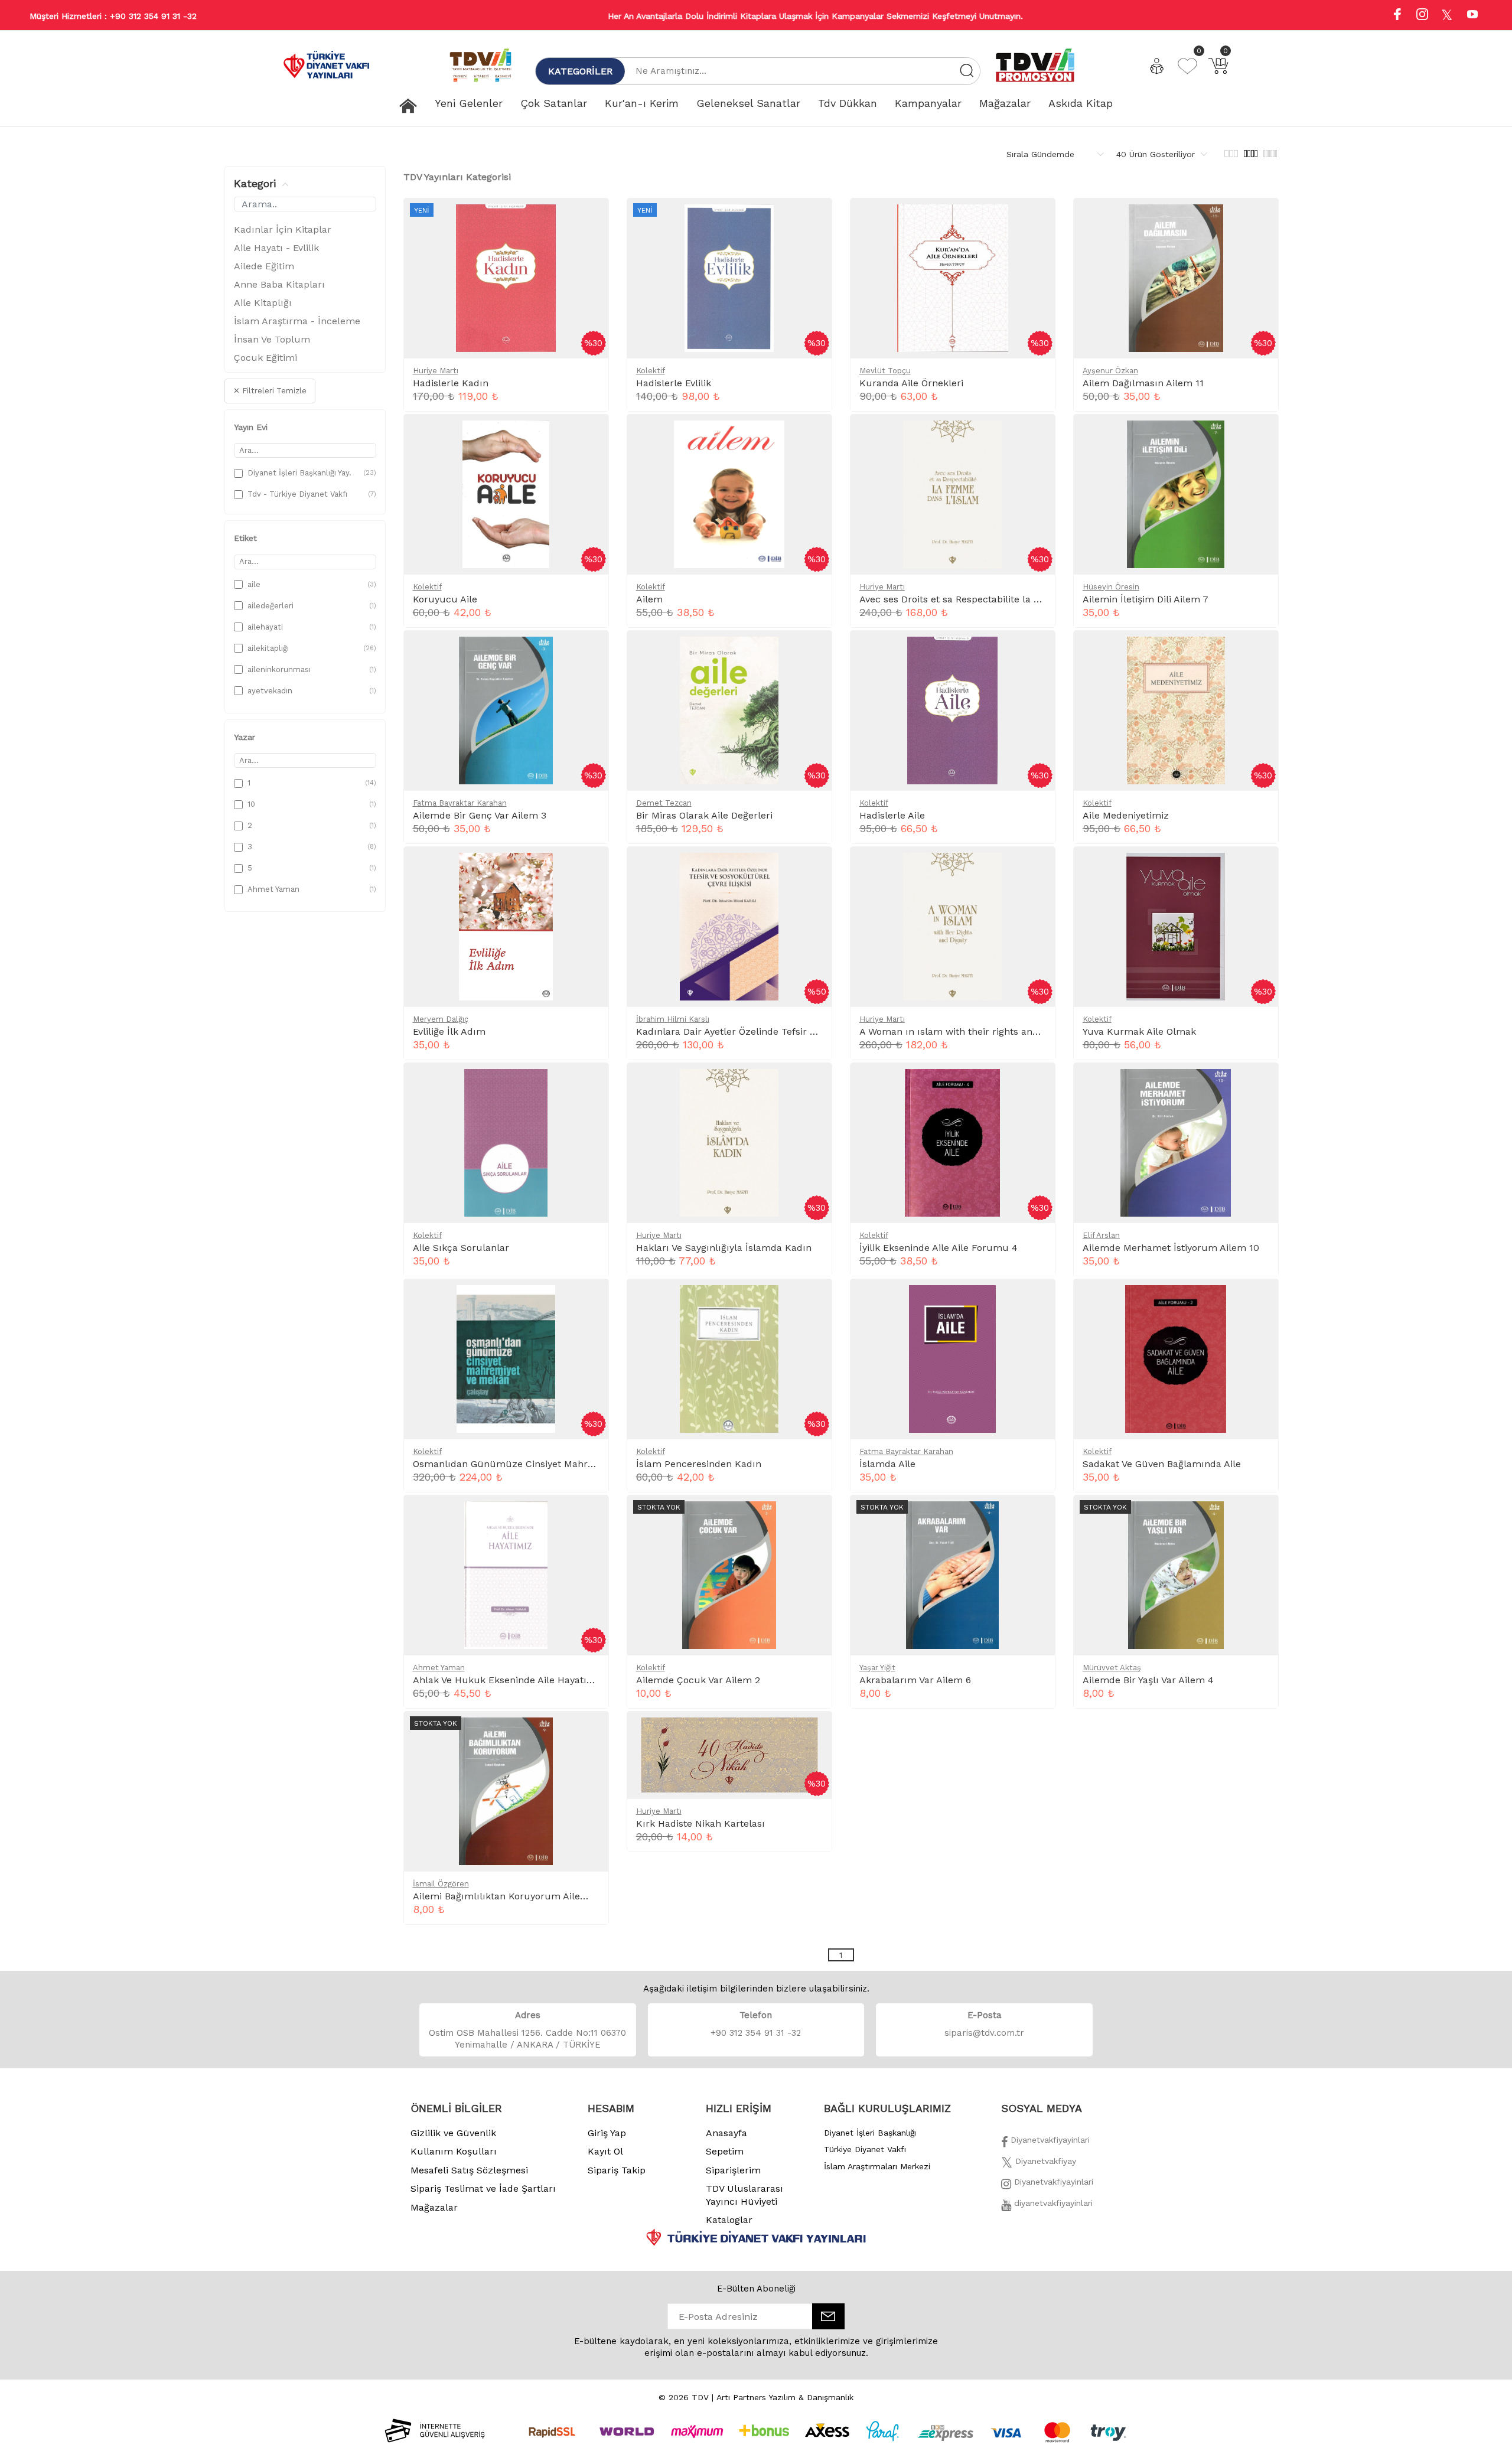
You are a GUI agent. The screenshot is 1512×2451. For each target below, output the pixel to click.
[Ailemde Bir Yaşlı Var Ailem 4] (1259, 1517)
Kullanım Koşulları (454, 2151)
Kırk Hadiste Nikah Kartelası (700, 1823)
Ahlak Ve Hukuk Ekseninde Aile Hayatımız (509, 1680)
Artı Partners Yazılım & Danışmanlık (785, 2397)
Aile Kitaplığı (263, 303)
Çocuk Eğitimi (265, 358)
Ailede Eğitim (264, 266)
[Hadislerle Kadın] (589, 220)
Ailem (649, 599)
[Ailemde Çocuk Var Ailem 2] (813, 1517)
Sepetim (725, 2151)
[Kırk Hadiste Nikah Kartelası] (813, 1733)
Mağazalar (434, 2207)
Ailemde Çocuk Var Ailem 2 (698, 1680)
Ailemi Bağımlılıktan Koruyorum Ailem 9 (505, 1896)
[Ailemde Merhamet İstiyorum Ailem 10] (1259, 1084)
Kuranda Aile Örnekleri (911, 383)
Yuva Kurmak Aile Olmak (1139, 1031)
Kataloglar (729, 2220)
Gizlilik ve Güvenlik (453, 2133)
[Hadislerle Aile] (1036, 652)
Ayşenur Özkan (1110, 371)
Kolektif (651, 371)
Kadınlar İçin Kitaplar (283, 229)
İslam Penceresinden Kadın (699, 1464)
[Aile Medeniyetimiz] (1259, 652)
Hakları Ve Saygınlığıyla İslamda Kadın (724, 1248)
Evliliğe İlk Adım (449, 1031)
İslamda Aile (887, 1464)
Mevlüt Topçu (885, 371)
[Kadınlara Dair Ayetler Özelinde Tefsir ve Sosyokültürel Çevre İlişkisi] (813, 868)
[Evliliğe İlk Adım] (589, 868)
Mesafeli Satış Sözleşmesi (469, 2170)
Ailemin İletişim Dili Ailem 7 (1146, 599)
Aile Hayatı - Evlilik (276, 248)
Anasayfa (726, 2133)
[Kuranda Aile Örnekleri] (1036, 220)
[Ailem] (813, 436)
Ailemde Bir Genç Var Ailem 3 (480, 815)
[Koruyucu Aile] (589, 436)
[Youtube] (1472, 16)
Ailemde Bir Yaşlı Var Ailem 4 (1148, 1680)
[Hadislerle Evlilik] (813, 220)
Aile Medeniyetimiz (1126, 815)
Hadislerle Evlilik (674, 383)
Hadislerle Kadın (451, 383)
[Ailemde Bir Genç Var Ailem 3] (589, 652)
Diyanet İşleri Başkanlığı (870, 2133)
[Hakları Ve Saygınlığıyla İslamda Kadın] (813, 1084)
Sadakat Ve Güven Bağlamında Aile (1162, 1464)
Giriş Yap (607, 2133)
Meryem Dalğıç (441, 1019)
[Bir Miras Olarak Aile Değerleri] (813, 652)
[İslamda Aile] (1036, 1301)
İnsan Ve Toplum (272, 339)
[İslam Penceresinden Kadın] (813, 1301)
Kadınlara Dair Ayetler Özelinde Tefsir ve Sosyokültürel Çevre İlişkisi (791, 1031)
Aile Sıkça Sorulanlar (461, 1248)
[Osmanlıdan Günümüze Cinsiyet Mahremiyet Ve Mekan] (589, 1301)
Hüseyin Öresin (1111, 587)
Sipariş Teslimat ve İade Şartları (483, 2188)
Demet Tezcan (664, 803)
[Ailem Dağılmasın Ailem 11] (1259, 220)
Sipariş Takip (617, 2170)
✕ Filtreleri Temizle (270, 391)
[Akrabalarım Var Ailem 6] (1036, 1517)
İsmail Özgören (441, 1884)
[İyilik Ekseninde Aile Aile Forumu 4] (1036, 1084)
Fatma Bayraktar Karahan (460, 803)
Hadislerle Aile (892, 815)
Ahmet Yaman (439, 1668)
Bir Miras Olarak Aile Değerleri (704, 815)
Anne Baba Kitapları (279, 284)
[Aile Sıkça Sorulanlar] (589, 1084)
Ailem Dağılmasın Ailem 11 (1143, 383)
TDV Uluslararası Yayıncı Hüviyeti (744, 2195)
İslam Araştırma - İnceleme (297, 321)
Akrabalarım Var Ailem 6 (915, 1680)
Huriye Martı (436, 371)
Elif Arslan (1101, 1235)
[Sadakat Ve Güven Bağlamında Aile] (1259, 1301)
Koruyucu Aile (445, 599)
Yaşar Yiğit (877, 1668)
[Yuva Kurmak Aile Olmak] (1259, 868)
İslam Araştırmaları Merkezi (877, 2166)
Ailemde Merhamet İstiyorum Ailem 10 (1171, 1248)
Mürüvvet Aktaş (1112, 1668)
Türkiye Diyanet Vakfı (865, 2149)
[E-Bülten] (828, 2316)
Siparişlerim (733, 2170)
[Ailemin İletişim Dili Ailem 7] (1259, 436)
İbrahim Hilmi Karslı (673, 1019)
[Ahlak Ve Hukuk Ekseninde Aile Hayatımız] (589, 1517)
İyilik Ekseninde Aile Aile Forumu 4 (939, 1248)
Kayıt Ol (605, 2151)
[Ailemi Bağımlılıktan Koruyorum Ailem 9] (589, 1733)
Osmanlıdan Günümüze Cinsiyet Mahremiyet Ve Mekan (539, 1464)
